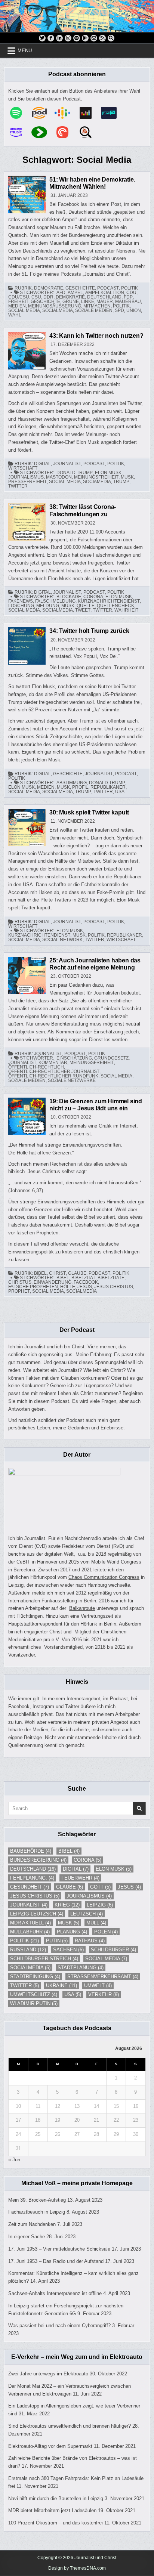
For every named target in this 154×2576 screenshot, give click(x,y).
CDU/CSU (19, 297)
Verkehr (104, 1994)
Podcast (108, 288)
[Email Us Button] (94, 38)
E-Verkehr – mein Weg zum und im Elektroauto (77, 2357)
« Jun (14, 2160)
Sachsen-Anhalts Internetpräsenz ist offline (55, 2293)
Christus (20, 1282)
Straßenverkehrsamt (103, 1977)
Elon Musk (108, 473)
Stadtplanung (81, 1968)
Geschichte (80, 288)
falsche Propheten (33, 1287)
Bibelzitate (111, 1278)
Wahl (15, 315)
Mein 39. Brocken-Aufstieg (37, 2200)
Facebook (86, 1282)
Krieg (67, 1905)
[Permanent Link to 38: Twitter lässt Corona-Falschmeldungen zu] (27, 522)
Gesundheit (30, 1887)
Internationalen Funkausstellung (43, 1601)
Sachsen (68, 1950)
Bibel (40, 1273)
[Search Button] (111, 38)
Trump (121, 482)
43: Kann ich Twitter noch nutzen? (96, 336)
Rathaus (90, 1941)
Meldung (48, 606)
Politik (130, 288)
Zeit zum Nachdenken (32, 2224)
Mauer (105, 301)
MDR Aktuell (30, 1923)
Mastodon (59, 477)
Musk (127, 477)
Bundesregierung (38, 1860)
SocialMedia (58, 310)
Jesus (85, 1287)
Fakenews (21, 601)
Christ (57, 1273)
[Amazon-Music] (20, 132)
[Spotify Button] (77, 38)
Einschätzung (74, 1058)
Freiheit (18, 301)
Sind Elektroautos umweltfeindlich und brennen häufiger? (70, 2426)
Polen (106, 1932)
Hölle (68, 1287)
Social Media (24, 310)
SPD (119, 310)
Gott (100, 1887)
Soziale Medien (94, 310)
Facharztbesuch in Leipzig (37, 2212)
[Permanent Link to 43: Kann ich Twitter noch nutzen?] (27, 351)
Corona (93, 597)
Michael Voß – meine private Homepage (77, 2183)
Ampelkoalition (105, 293)
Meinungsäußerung (55, 306)
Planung (72, 1932)
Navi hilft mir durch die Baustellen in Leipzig (56, 2498)
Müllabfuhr (30, 1932)
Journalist (67, 464)
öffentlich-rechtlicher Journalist (54, 1071)
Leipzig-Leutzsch (37, 1914)
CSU (36, 297)
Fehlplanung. (32, 1878)
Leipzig (100, 1905)
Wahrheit (126, 610)
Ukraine (61, 1986)
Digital (42, 464)
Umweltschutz (34, 1994)
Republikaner (108, 787)
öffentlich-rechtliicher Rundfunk (53, 1076)
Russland (28, 1950)
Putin (57, 1941)
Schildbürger (113, 1950)
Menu (25, 51)
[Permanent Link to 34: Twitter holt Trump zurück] (27, 646)
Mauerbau (128, 301)
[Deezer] (89, 113)
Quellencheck (115, 606)
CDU (131, 293)
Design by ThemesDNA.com (77, 2568)
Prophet (19, 1291)
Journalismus (26, 477)
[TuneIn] (113, 113)
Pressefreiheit (27, 482)
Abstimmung (72, 783)
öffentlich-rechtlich (36, 1067)
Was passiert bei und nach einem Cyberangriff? (59, 2325)
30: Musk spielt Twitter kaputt (89, 812)
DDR (48, 297)
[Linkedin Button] (59, 38)
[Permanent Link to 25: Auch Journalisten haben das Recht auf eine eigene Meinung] (27, 975)
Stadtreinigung (35, 1977)
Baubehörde (31, 1851)
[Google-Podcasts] (66, 113)
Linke (88, 301)
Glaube (77, 1273)
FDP (128, 297)
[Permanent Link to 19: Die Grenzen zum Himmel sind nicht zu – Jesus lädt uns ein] (27, 1116)
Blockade (69, 597)
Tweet (83, 610)
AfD (61, 293)
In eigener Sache (27, 2237)
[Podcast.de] (43, 113)
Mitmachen (97, 306)
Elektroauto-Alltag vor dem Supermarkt (50, 2446)
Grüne (71, 301)
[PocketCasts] (66, 132)
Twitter (18, 486)
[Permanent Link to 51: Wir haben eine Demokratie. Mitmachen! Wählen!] (27, 195)
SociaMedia (97, 482)
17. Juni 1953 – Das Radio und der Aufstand (56, 2261)
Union (134, 310)
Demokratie (49, 288)
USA (120, 792)
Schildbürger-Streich (44, 1959)
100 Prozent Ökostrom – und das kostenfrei (56, 2523)
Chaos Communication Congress (104, 1577)
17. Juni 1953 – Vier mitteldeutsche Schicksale (59, 2249)
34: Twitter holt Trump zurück (89, 631)
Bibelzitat (83, 1278)
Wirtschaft (23, 468)
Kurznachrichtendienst (109, 601)
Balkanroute (82, 1608)
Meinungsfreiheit (96, 477)
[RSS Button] (102, 38)
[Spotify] (20, 113)
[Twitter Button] (42, 38)
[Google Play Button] (85, 38)
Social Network (62, 940)
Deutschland (104, 297)
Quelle (86, 606)
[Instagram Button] (68, 38)
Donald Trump (75, 473)
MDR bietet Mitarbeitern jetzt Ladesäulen (52, 2510)
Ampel (75, 293)
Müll (96, 1923)
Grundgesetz (111, 1058)
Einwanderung (53, 1282)
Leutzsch (87, 1914)
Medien (17, 306)
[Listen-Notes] (89, 132)
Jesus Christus (114, 1287)
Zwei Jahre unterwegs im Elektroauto (48, 2374)
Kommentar (53, 1063)
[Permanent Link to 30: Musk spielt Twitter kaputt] (27, 828)
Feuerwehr (80, 1878)
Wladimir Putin (34, 2003)
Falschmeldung (55, 601)
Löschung (21, 606)
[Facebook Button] (51, 38)
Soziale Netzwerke (72, 1080)
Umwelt (98, 1986)
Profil (80, 787)
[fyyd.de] (43, 132)
